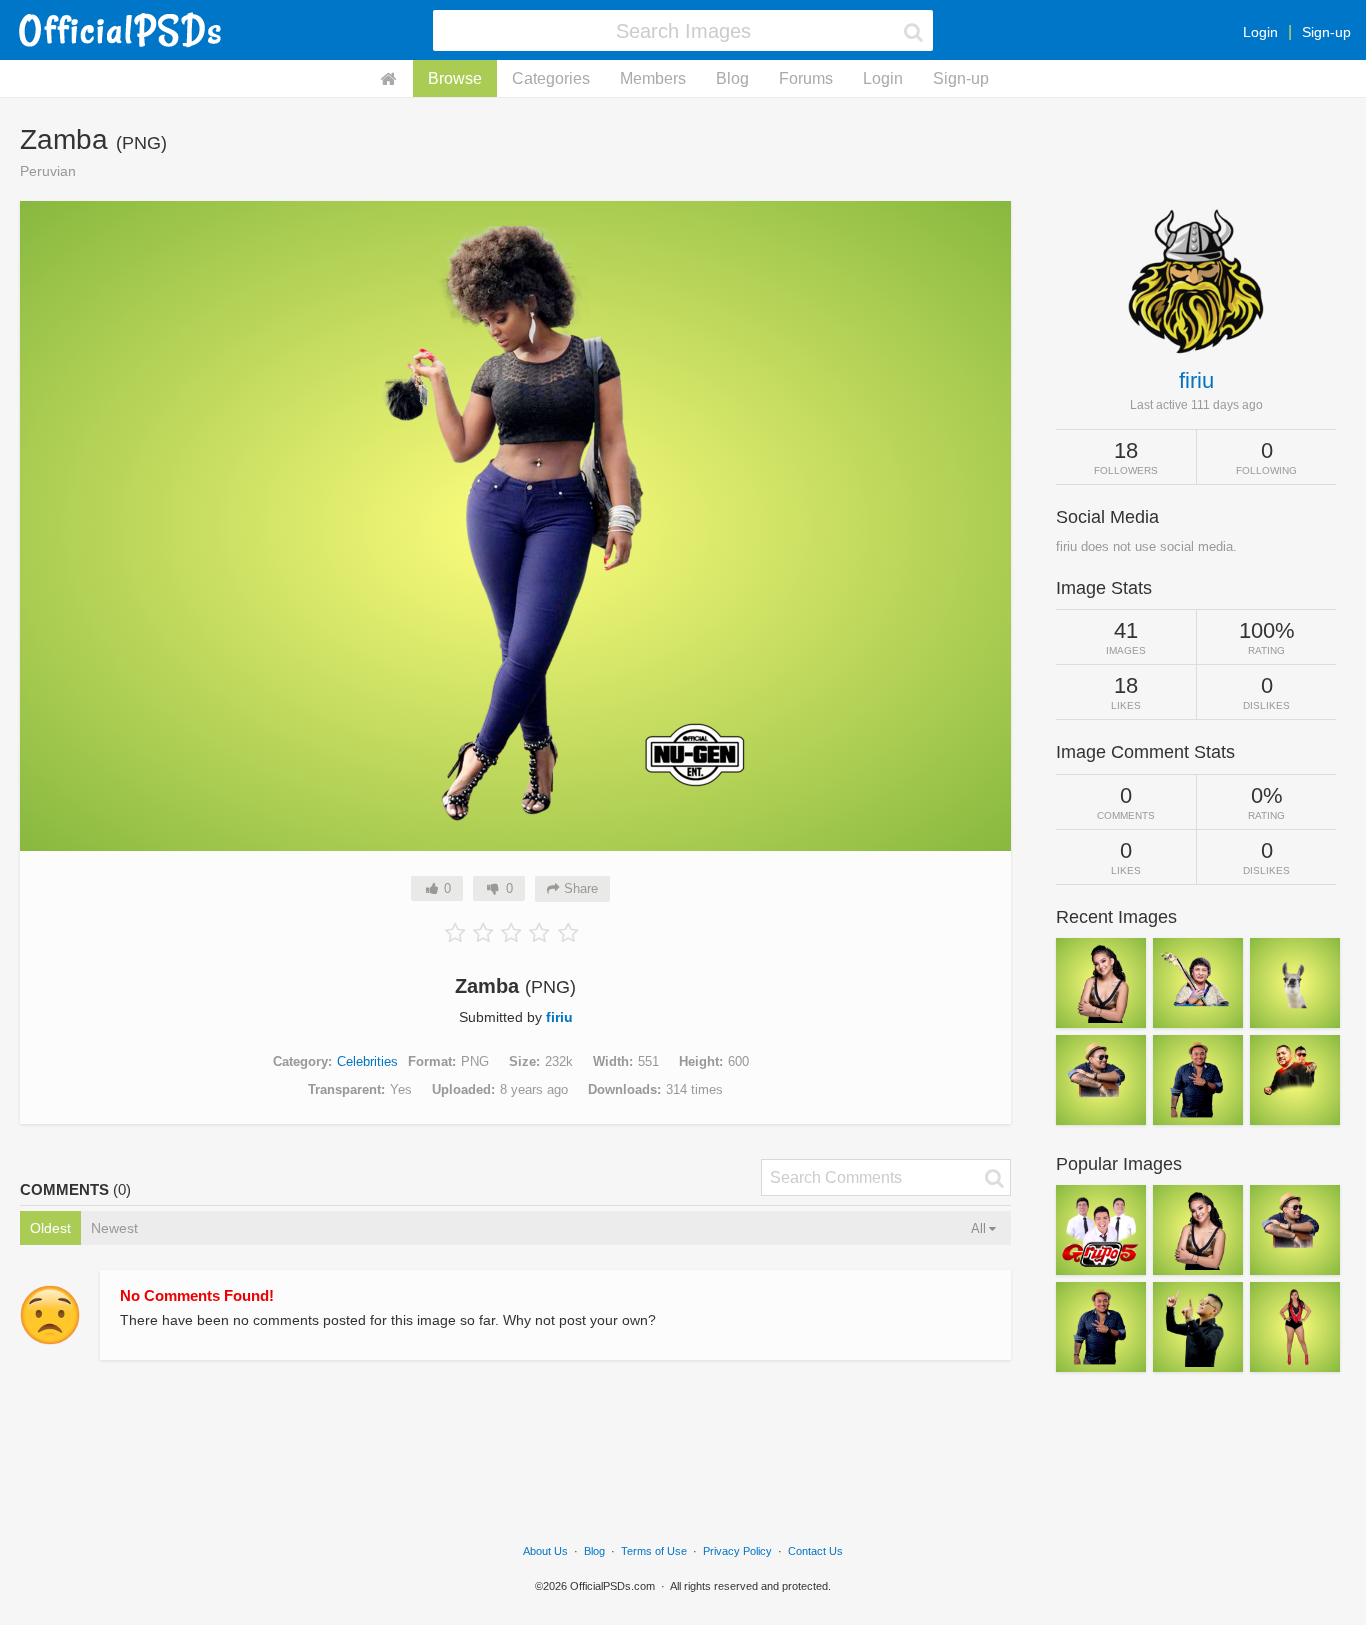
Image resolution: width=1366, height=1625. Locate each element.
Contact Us (815, 1551)
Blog (732, 78)
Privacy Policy (737, 1551)
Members (653, 78)
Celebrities (367, 1061)
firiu (559, 1017)
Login (1260, 32)
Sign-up (1326, 32)
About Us (545, 1551)
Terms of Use (654, 1551)
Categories (551, 78)
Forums (806, 78)
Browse (455, 78)
